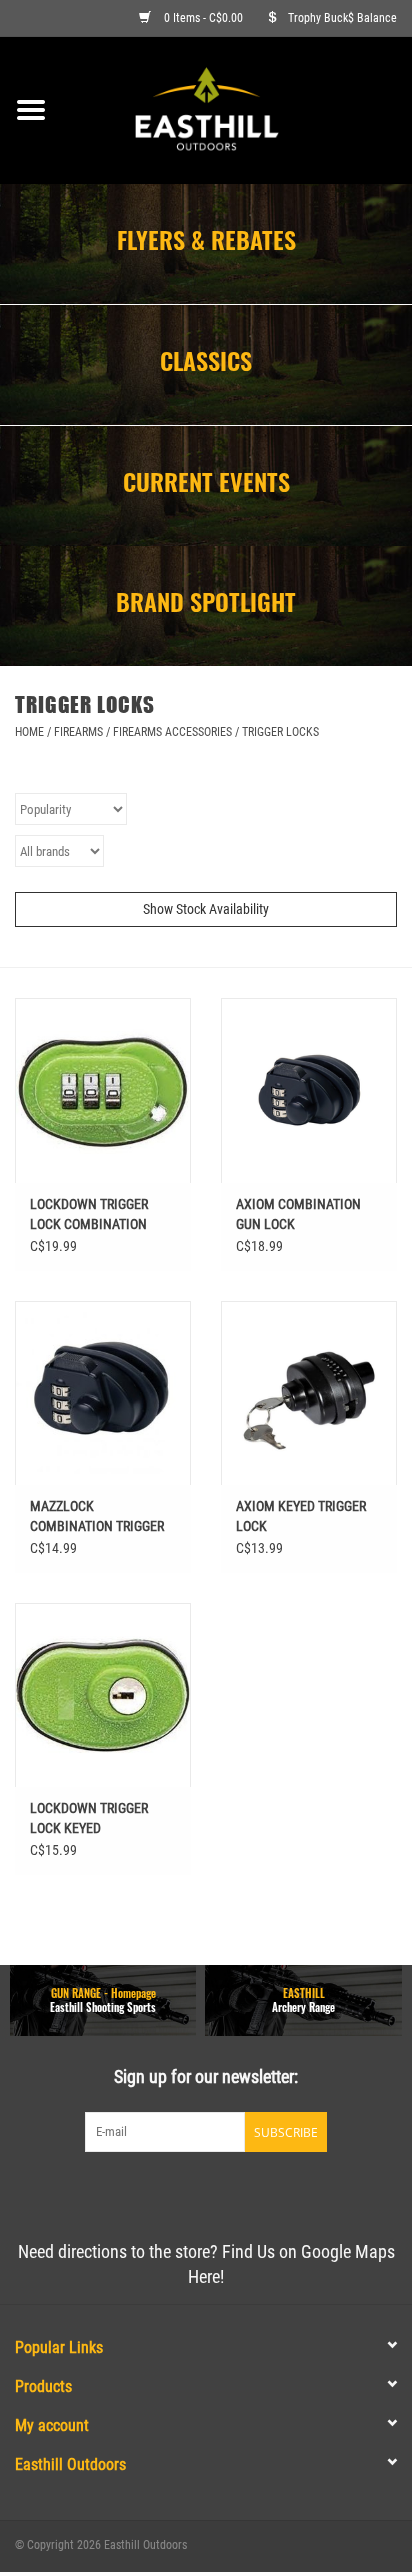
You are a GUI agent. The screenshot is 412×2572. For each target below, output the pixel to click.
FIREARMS (78, 732)
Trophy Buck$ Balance (342, 18)
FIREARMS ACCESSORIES (172, 732)
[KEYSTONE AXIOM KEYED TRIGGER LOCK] (309, 1393)
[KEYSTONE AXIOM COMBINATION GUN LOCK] (309, 1090)
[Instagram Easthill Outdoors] (241, 2193)
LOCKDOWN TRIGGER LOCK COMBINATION (89, 1214)
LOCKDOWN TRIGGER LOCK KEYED (89, 1818)
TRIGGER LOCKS (280, 732)
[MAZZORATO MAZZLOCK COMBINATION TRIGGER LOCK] (103, 1393)
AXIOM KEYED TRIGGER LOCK (301, 1516)
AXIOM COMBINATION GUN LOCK (298, 1214)
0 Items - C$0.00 (203, 18)
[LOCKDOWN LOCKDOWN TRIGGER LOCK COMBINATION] (103, 1090)
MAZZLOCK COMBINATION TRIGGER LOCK (97, 1517)
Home (29, 732)
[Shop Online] (237, 109)
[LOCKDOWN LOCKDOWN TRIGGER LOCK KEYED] (103, 1695)
